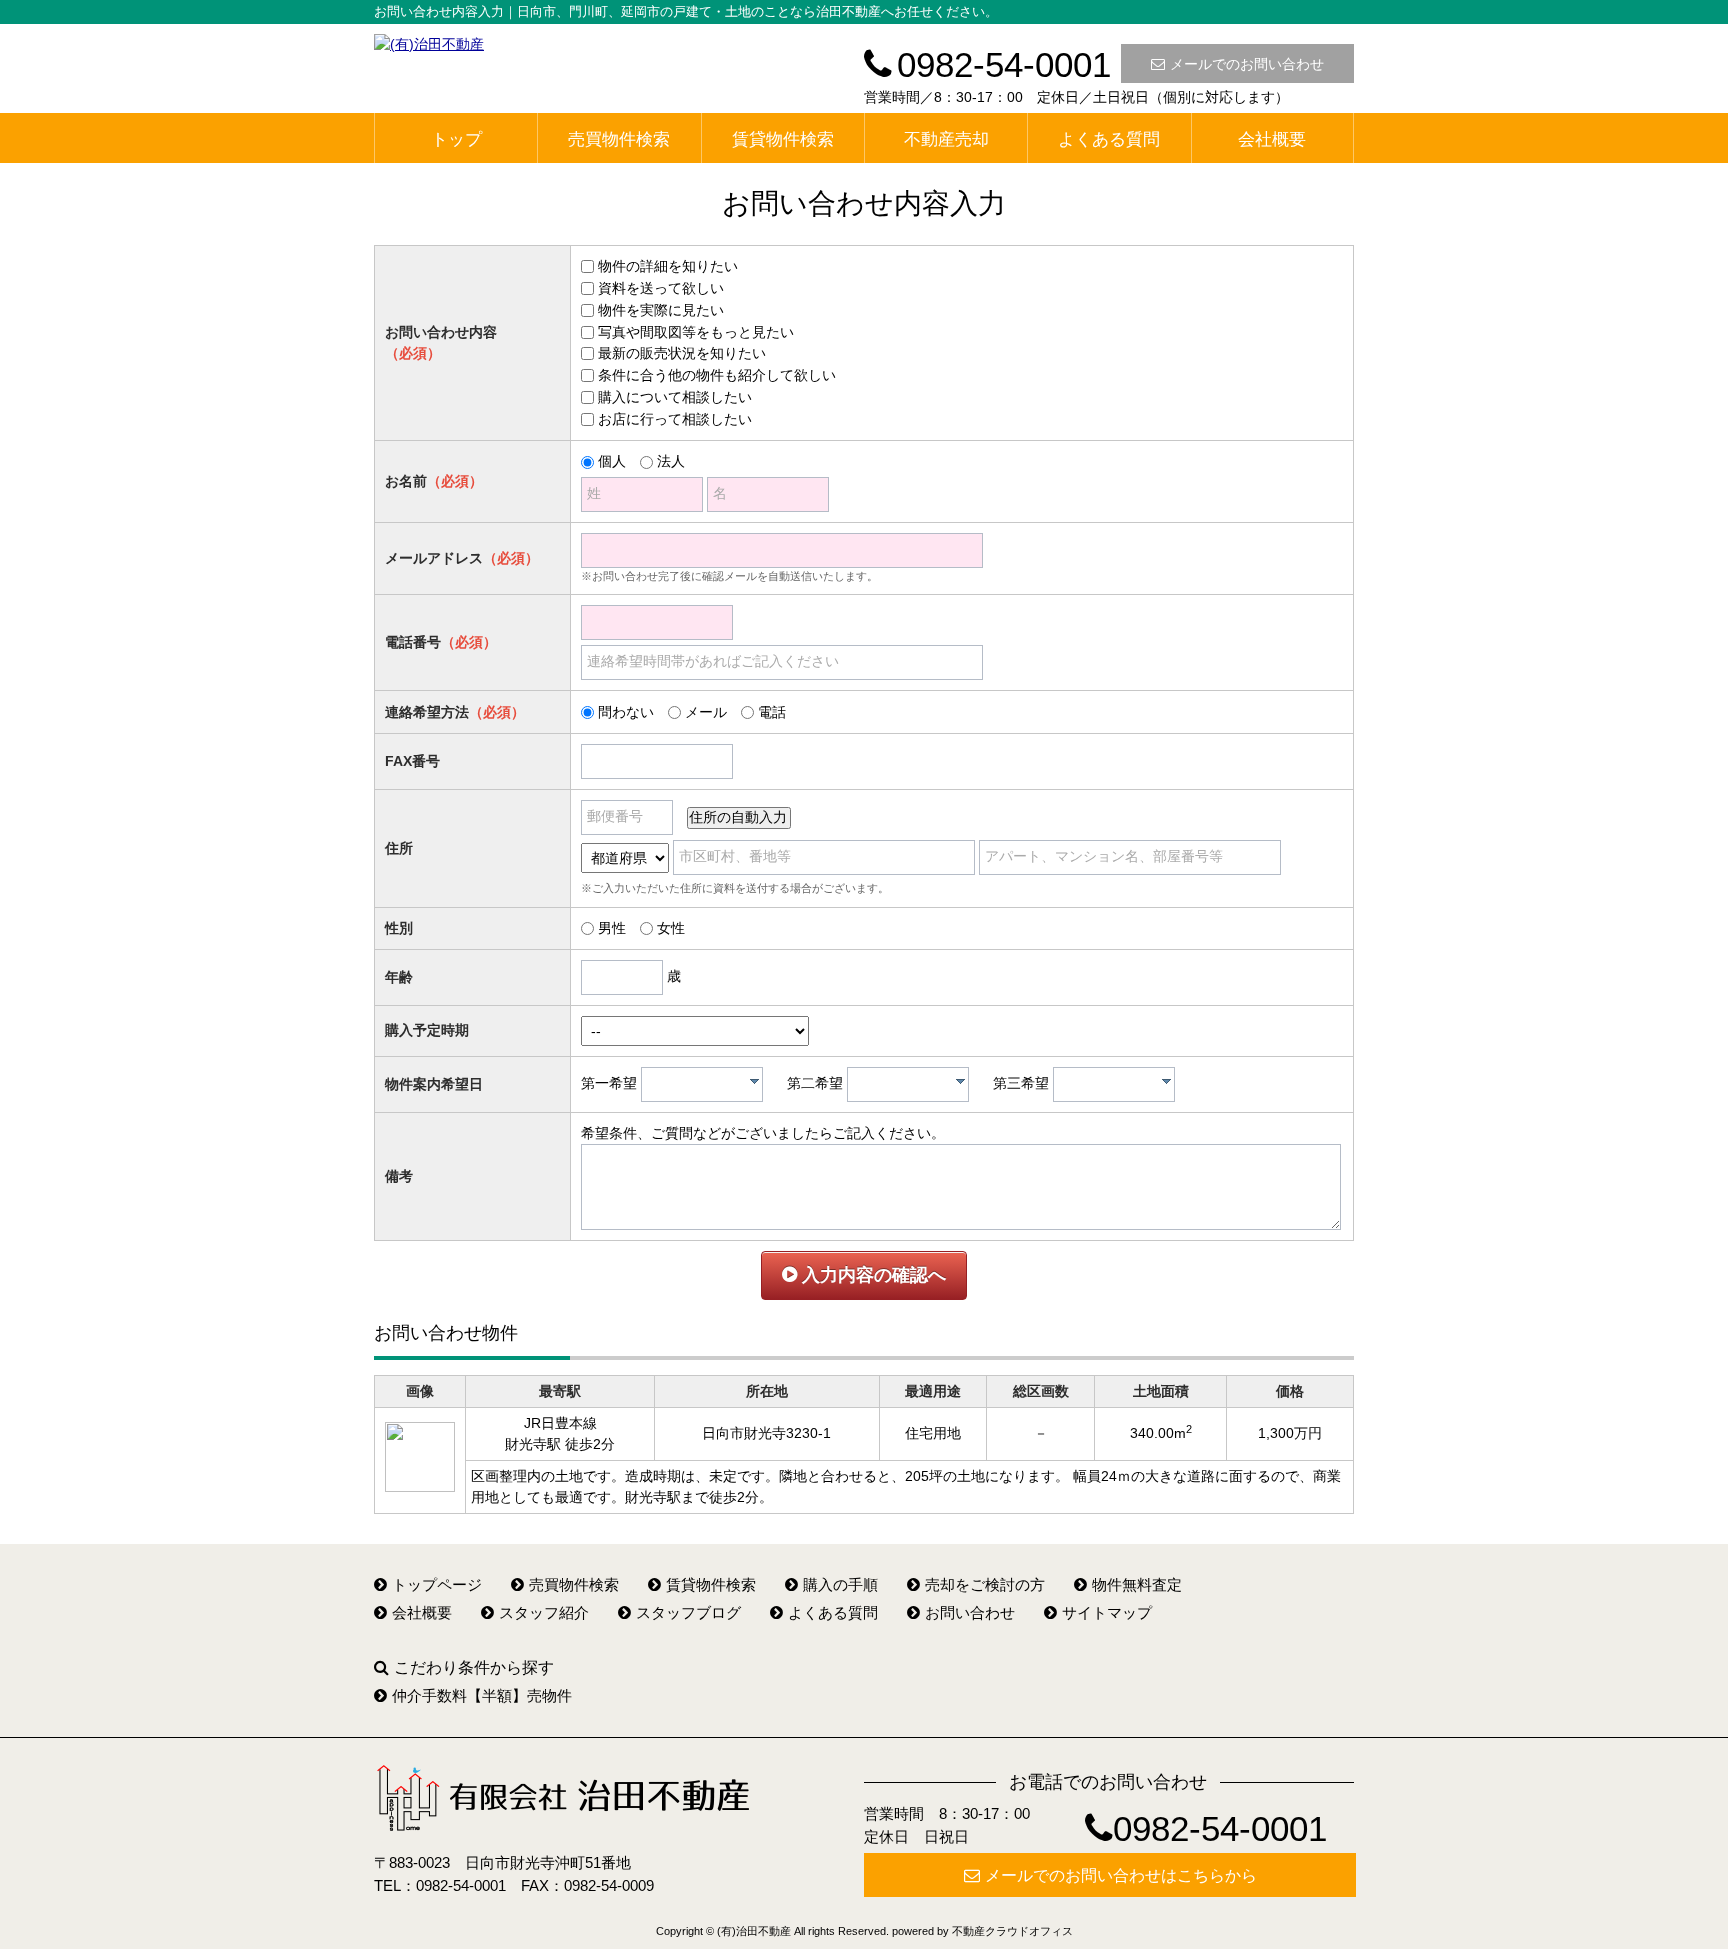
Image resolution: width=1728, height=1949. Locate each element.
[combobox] (702, 1084)
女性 (671, 928)
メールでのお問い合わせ (1247, 64)
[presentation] (754, 1081)
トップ (456, 139)
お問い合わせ (970, 1612)
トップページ (437, 1584)
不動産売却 (946, 139)
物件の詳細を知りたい (668, 266)
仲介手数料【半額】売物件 (482, 1695)
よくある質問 (1109, 139)
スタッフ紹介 (544, 1612)
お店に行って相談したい (675, 419)
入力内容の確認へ (871, 1275)
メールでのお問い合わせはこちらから (1121, 1875)
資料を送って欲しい (661, 288)
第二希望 (815, 1083)
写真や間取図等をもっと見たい (696, 332)
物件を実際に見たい (661, 310)
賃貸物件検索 (783, 139)
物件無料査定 (1137, 1584)
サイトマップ (1107, 1612)
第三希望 (1021, 1083)
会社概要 (1272, 139)
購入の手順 (840, 1584)
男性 (612, 928)
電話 (772, 712)
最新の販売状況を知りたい (682, 353)
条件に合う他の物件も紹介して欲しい (717, 375)
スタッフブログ (688, 1612)
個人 (612, 461)
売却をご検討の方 (985, 1584)
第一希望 (609, 1083)
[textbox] (707, 1084)
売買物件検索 (619, 139)
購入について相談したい (675, 397)
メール (706, 712)
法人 (671, 461)
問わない (626, 712)
